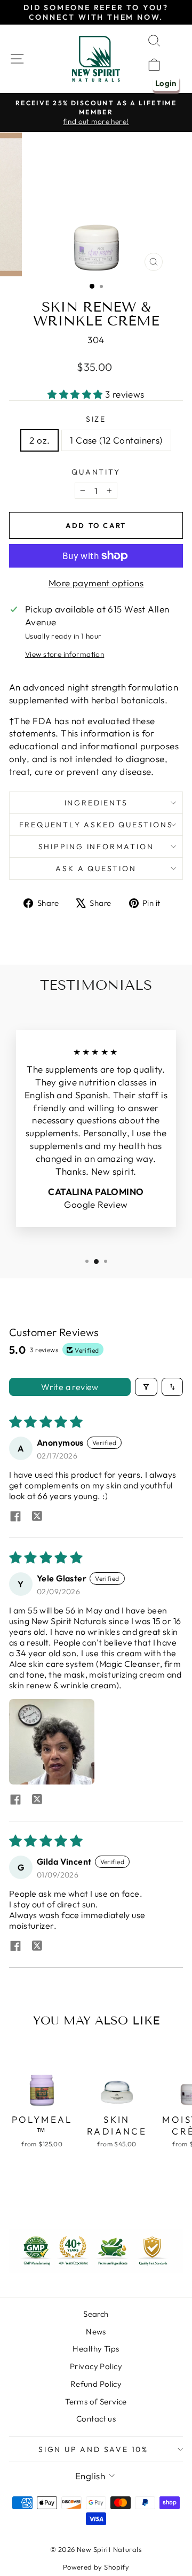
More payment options (96, 583)
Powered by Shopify (96, 2567)
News (96, 2331)
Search (96, 2314)
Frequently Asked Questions (96, 825)
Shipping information (96, 847)
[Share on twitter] (37, 1517)
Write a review (70, 1387)
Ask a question (96, 868)
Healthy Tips (96, 2349)
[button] (76, 394)
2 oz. (39, 440)
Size (96, 419)
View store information (65, 654)
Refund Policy (96, 2384)
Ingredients (96, 803)
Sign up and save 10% (93, 2449)
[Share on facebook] (15, 1517)
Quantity (96, 472)
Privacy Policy (96, 2366)
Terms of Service (96, 2402)
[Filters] (146, 1387)
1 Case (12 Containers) (116, 440)
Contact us (96, 2419)
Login (166, 83)
